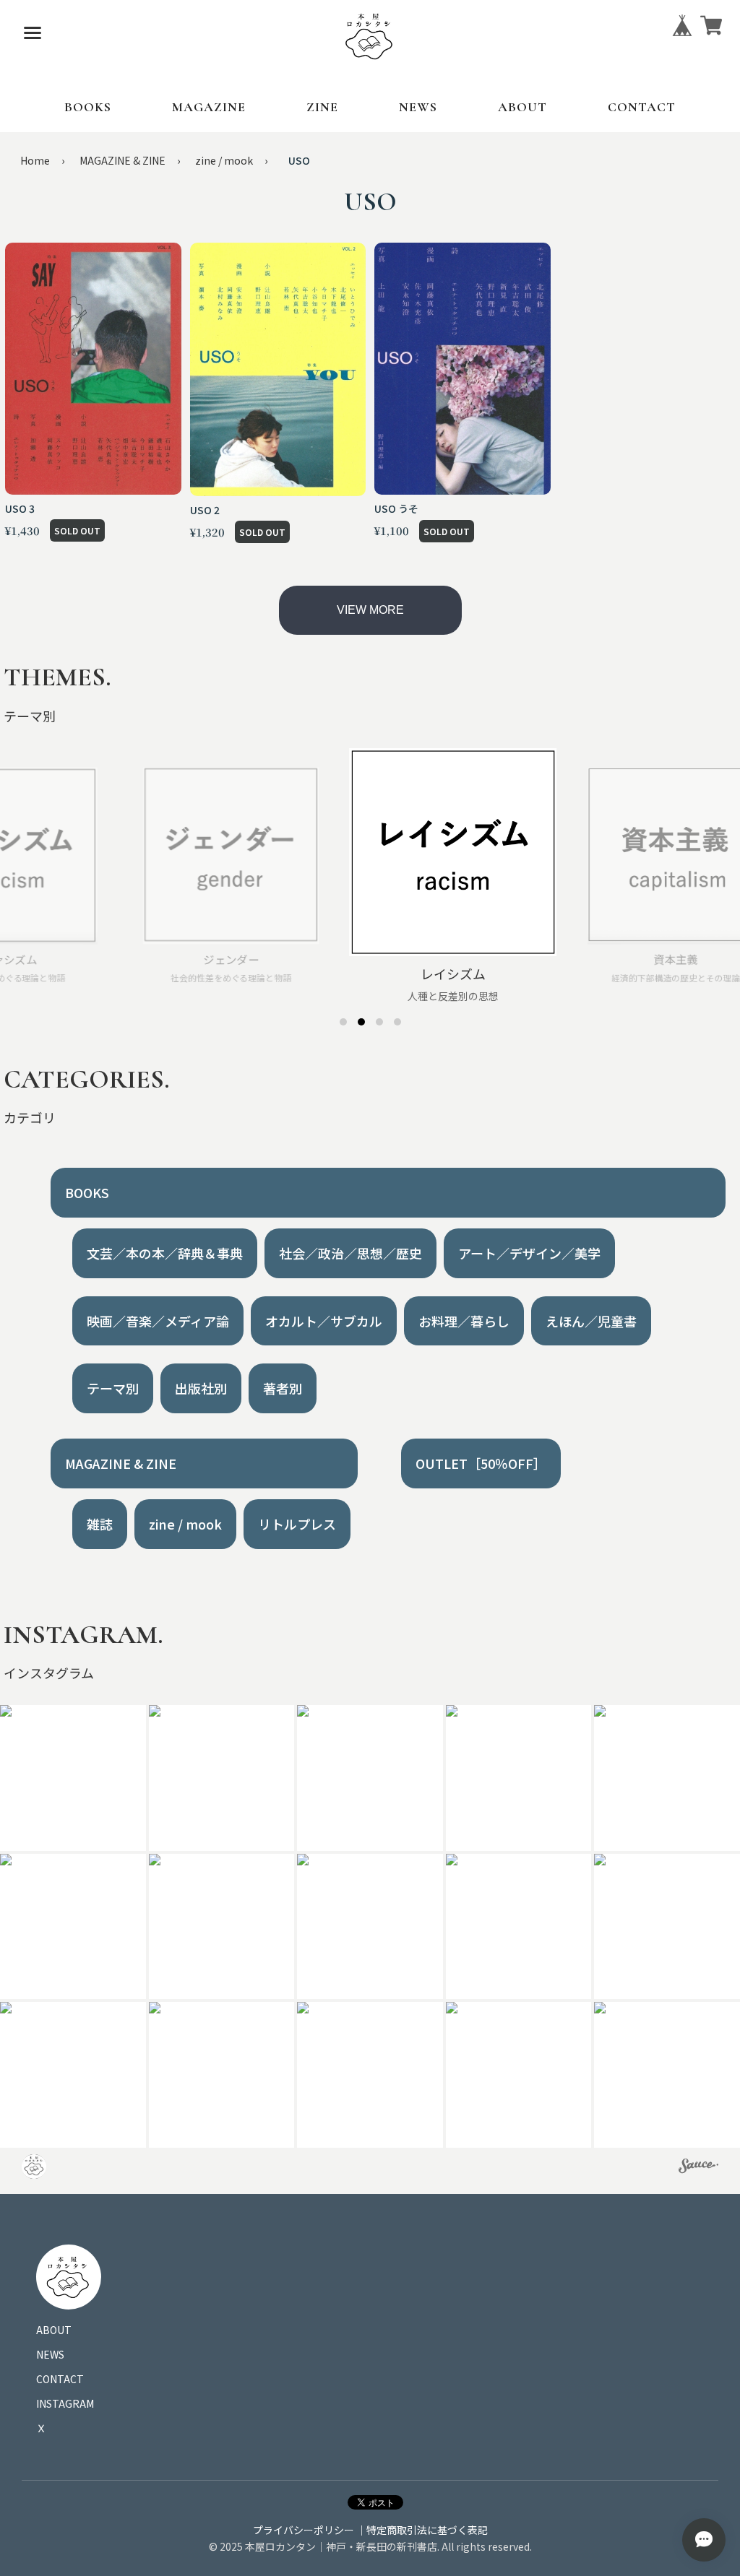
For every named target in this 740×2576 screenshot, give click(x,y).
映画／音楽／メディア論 (158, 1321)
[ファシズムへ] (397, 1022)
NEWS (418, 107)
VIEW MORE (370, 610)
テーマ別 (113, 1388)
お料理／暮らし (464, 1321)
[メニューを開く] (33, 32)
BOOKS (88, 107)
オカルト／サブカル (324, 1321)
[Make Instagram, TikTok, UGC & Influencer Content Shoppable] (698, 2168)
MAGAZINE (209, 107)
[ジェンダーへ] (343, 1022)
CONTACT (642, 107)
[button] (222, 1778)
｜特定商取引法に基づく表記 (422, 2530)
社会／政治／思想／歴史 (350, 1253)
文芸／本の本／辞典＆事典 (165, 1253)
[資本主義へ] (379, 1022)
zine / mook (224, 160)
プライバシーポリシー (304, 2530)
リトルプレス (297, 1524)
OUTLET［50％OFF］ (481, 1463)
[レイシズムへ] (361, 1022)
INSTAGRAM (65, 2403)
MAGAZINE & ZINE (122, 160)
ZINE (322, 107)
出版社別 (201, 1388)
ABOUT (522, 107)
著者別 (283, 1388)
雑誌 (100, 1524)
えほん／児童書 (591, 1321)
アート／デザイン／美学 (529, 1253)
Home (35, 160)
